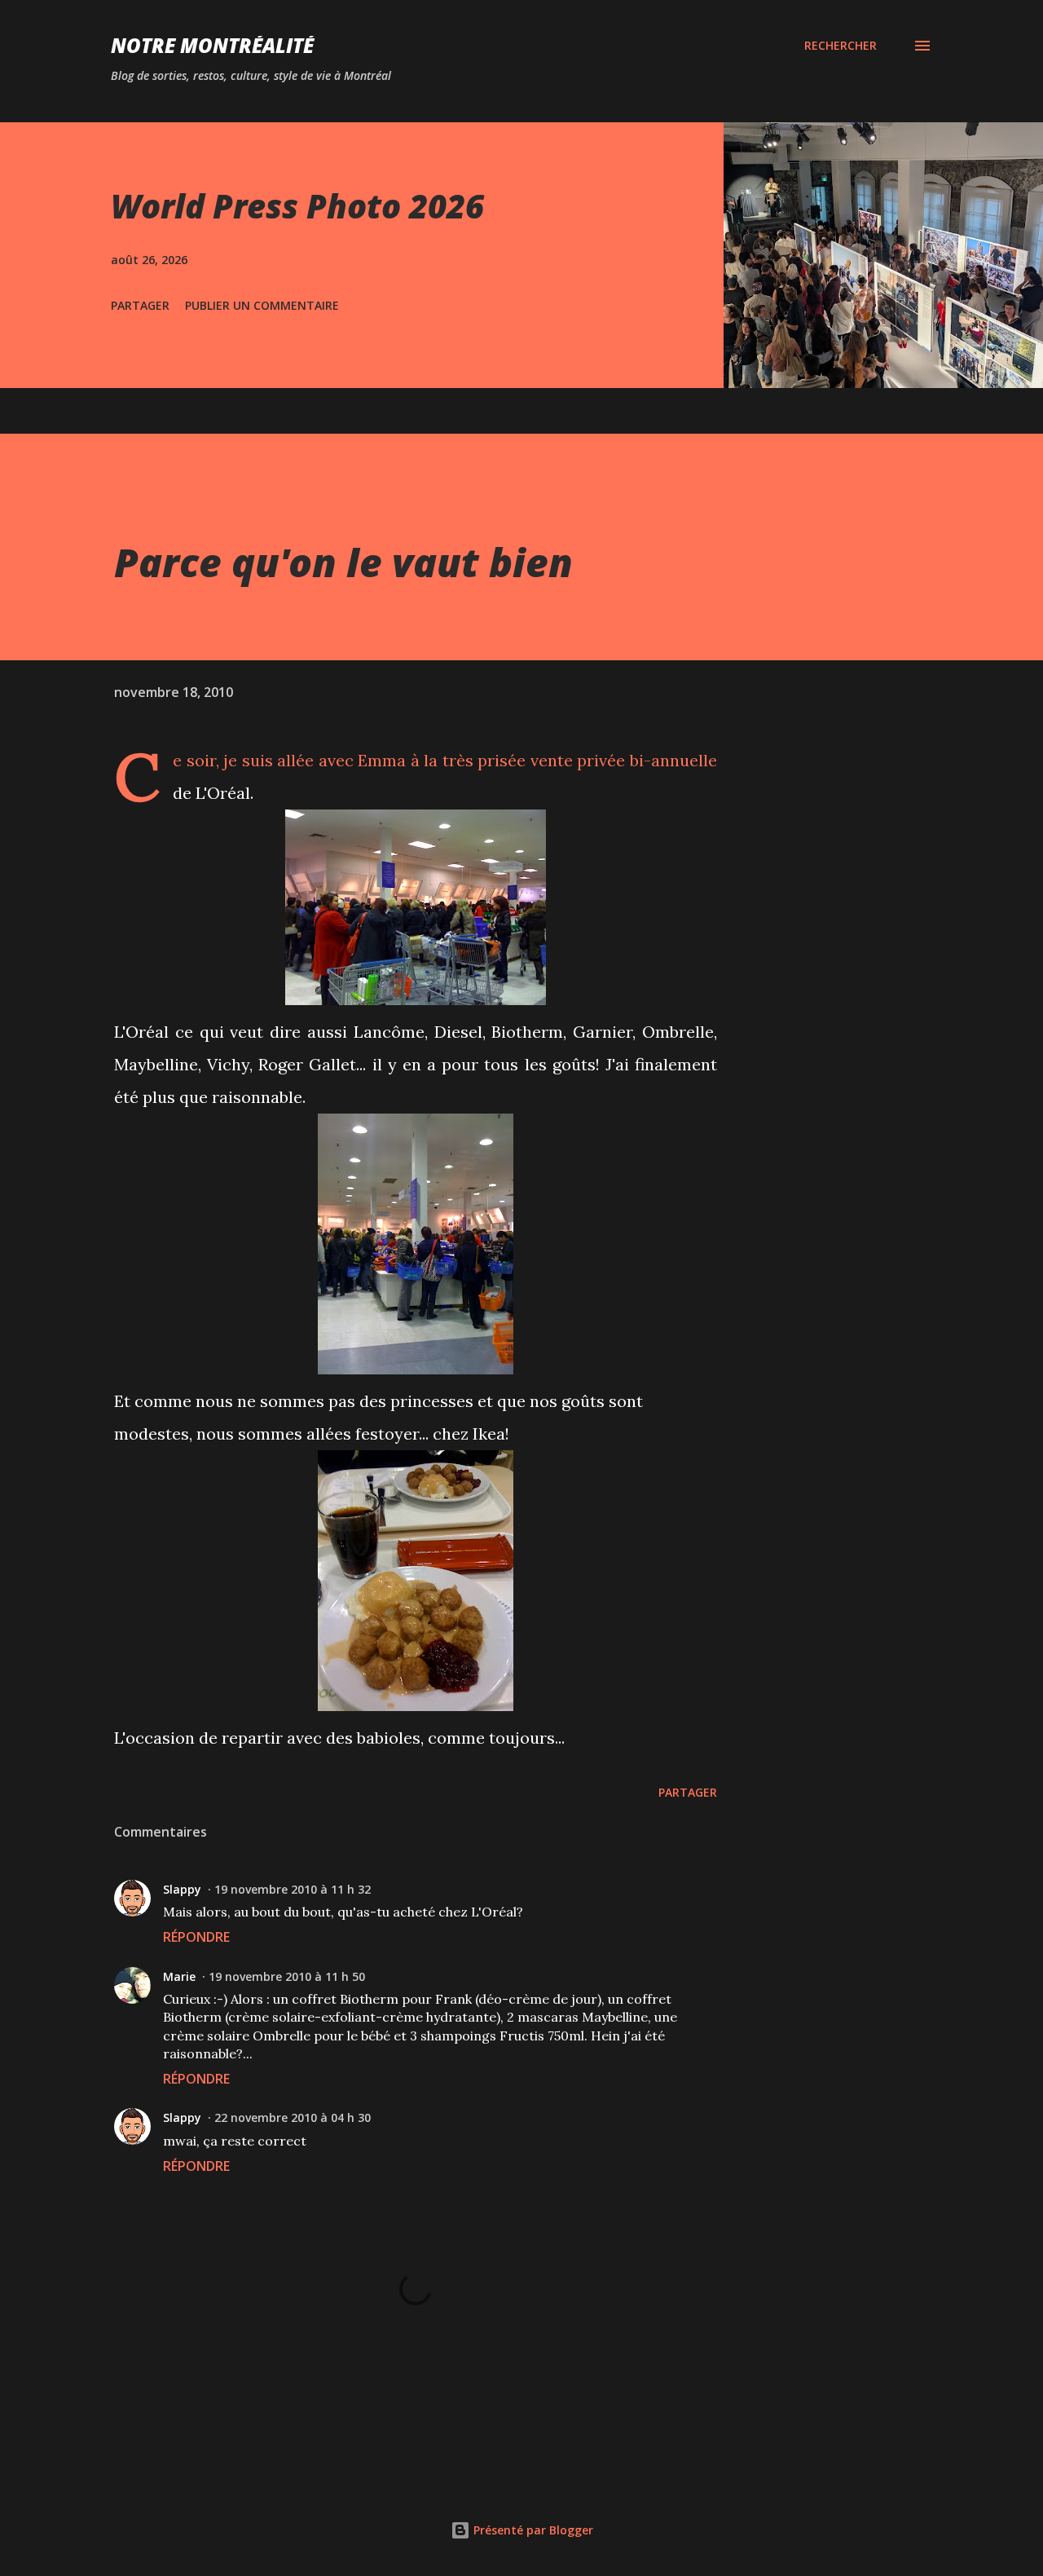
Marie (179, 1976)
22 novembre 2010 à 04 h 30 (293, 2117)
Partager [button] (140, 305)
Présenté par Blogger (532, 2530)
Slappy (182, 1889)
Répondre (196, 1937)
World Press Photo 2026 (297, 206)
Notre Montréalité (212, 45)
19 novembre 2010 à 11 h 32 (293, 1889)
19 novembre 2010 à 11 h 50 (287, 1976)
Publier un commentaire (262, 305)
